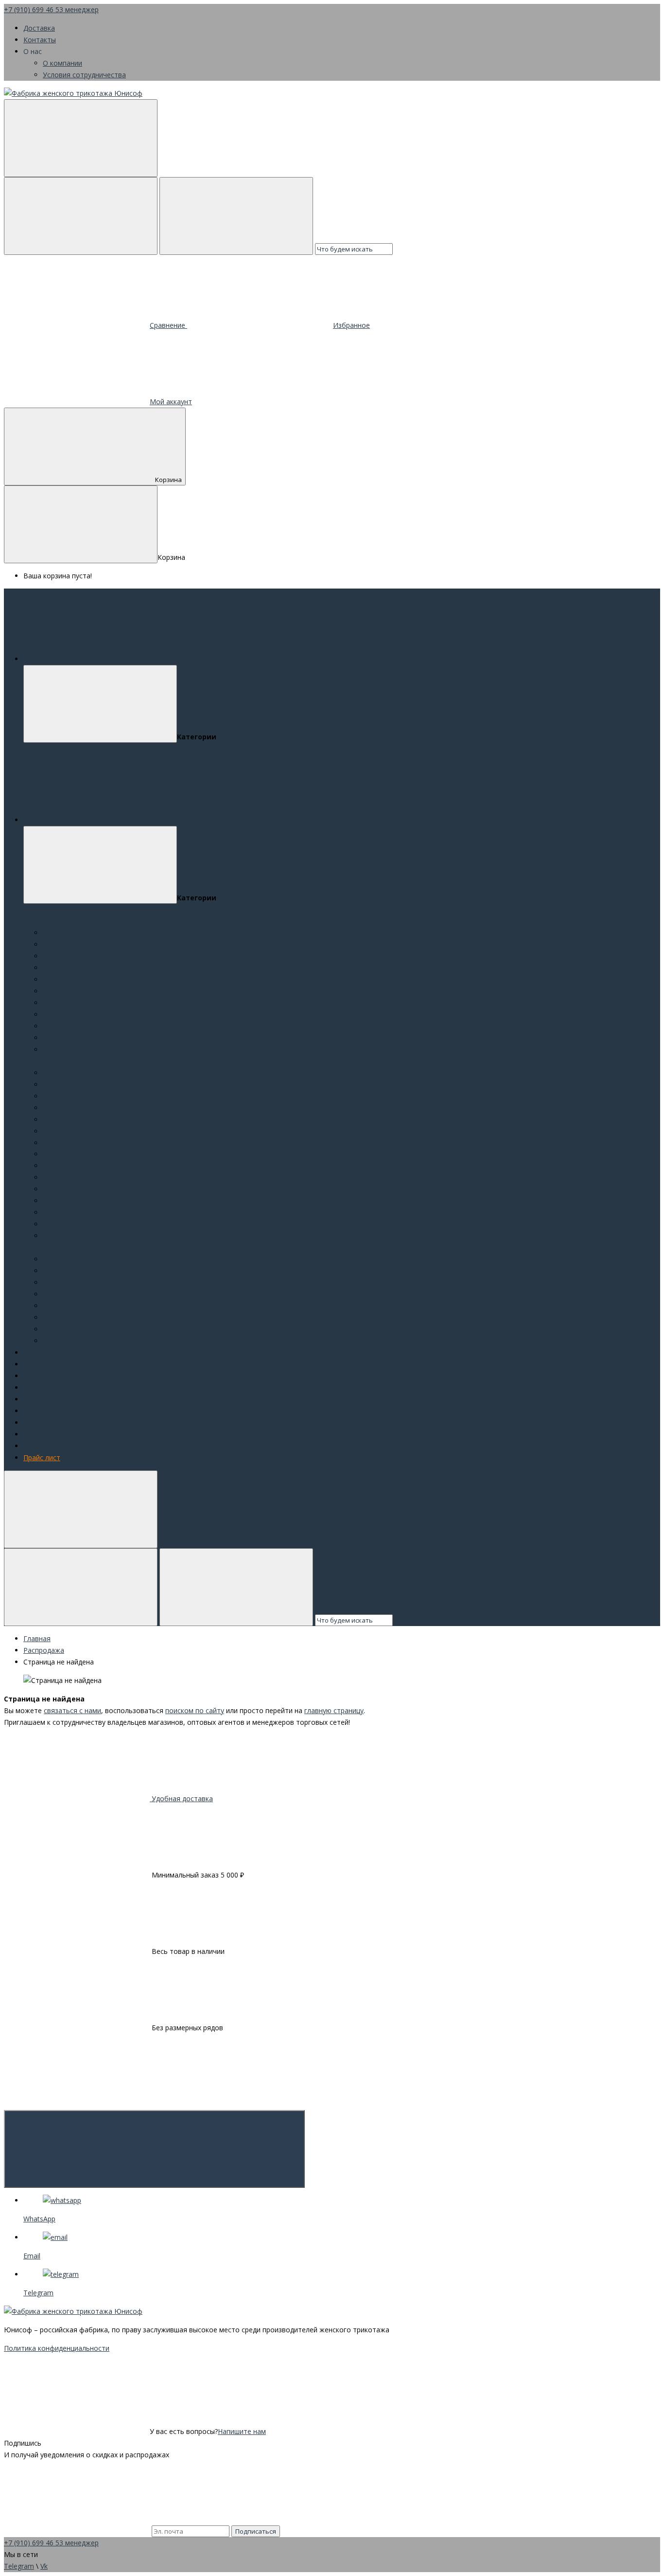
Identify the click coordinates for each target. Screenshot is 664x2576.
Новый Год (143, 909)
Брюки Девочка (68, 933)
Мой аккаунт (171, 402)
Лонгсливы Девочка (76, 956)
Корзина (168, 480)
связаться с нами (72, 1710)
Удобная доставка (181, 1798)
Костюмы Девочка (73, 944)
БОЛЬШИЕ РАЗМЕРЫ (59, 909)
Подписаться (256, 2531)
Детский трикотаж (54, 921)
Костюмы (58, 1143)
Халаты (55, 1108)
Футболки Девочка (74, 1026)
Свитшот (58, 1306)
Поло (52, 1294)
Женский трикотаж (54, 1061)
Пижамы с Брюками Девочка (90, 968)
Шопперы (318, 909)
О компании (62, 63)
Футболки (59, 1224)
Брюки (53, 1131)
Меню (179, 659)
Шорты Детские (69, 1049)
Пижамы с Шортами (76, 1177)
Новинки (109, 909)
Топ (49, 1096)
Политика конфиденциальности (57, 2348)
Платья (55, 1189)
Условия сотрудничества (84, 75)
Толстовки (61, 1317)
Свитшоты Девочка (75, 1003)
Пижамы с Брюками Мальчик (91, 979)
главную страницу (334, 1710)
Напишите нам (242, 2431)
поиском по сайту (195, 1710)
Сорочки (57, 1201)
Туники (54, 1212)
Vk (44, 2566)
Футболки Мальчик (75, 1038)
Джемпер (58, 1073)
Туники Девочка (69, 1014)
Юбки (52, 1119)
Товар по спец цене (368, 909)
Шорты (55, 1236)
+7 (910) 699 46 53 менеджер (51, 9)
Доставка (39, 28)
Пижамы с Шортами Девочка (91, 991)
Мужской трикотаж (56, 1247)
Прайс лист (42, 1458)
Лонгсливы (61, 1154)
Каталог (184, 820)
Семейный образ (273, 909)
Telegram (19, 2566)
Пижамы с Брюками (75, 1166)
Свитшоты (60, 1084)
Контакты (40, 40)
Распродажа (223, 909)
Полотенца (182, 909)
